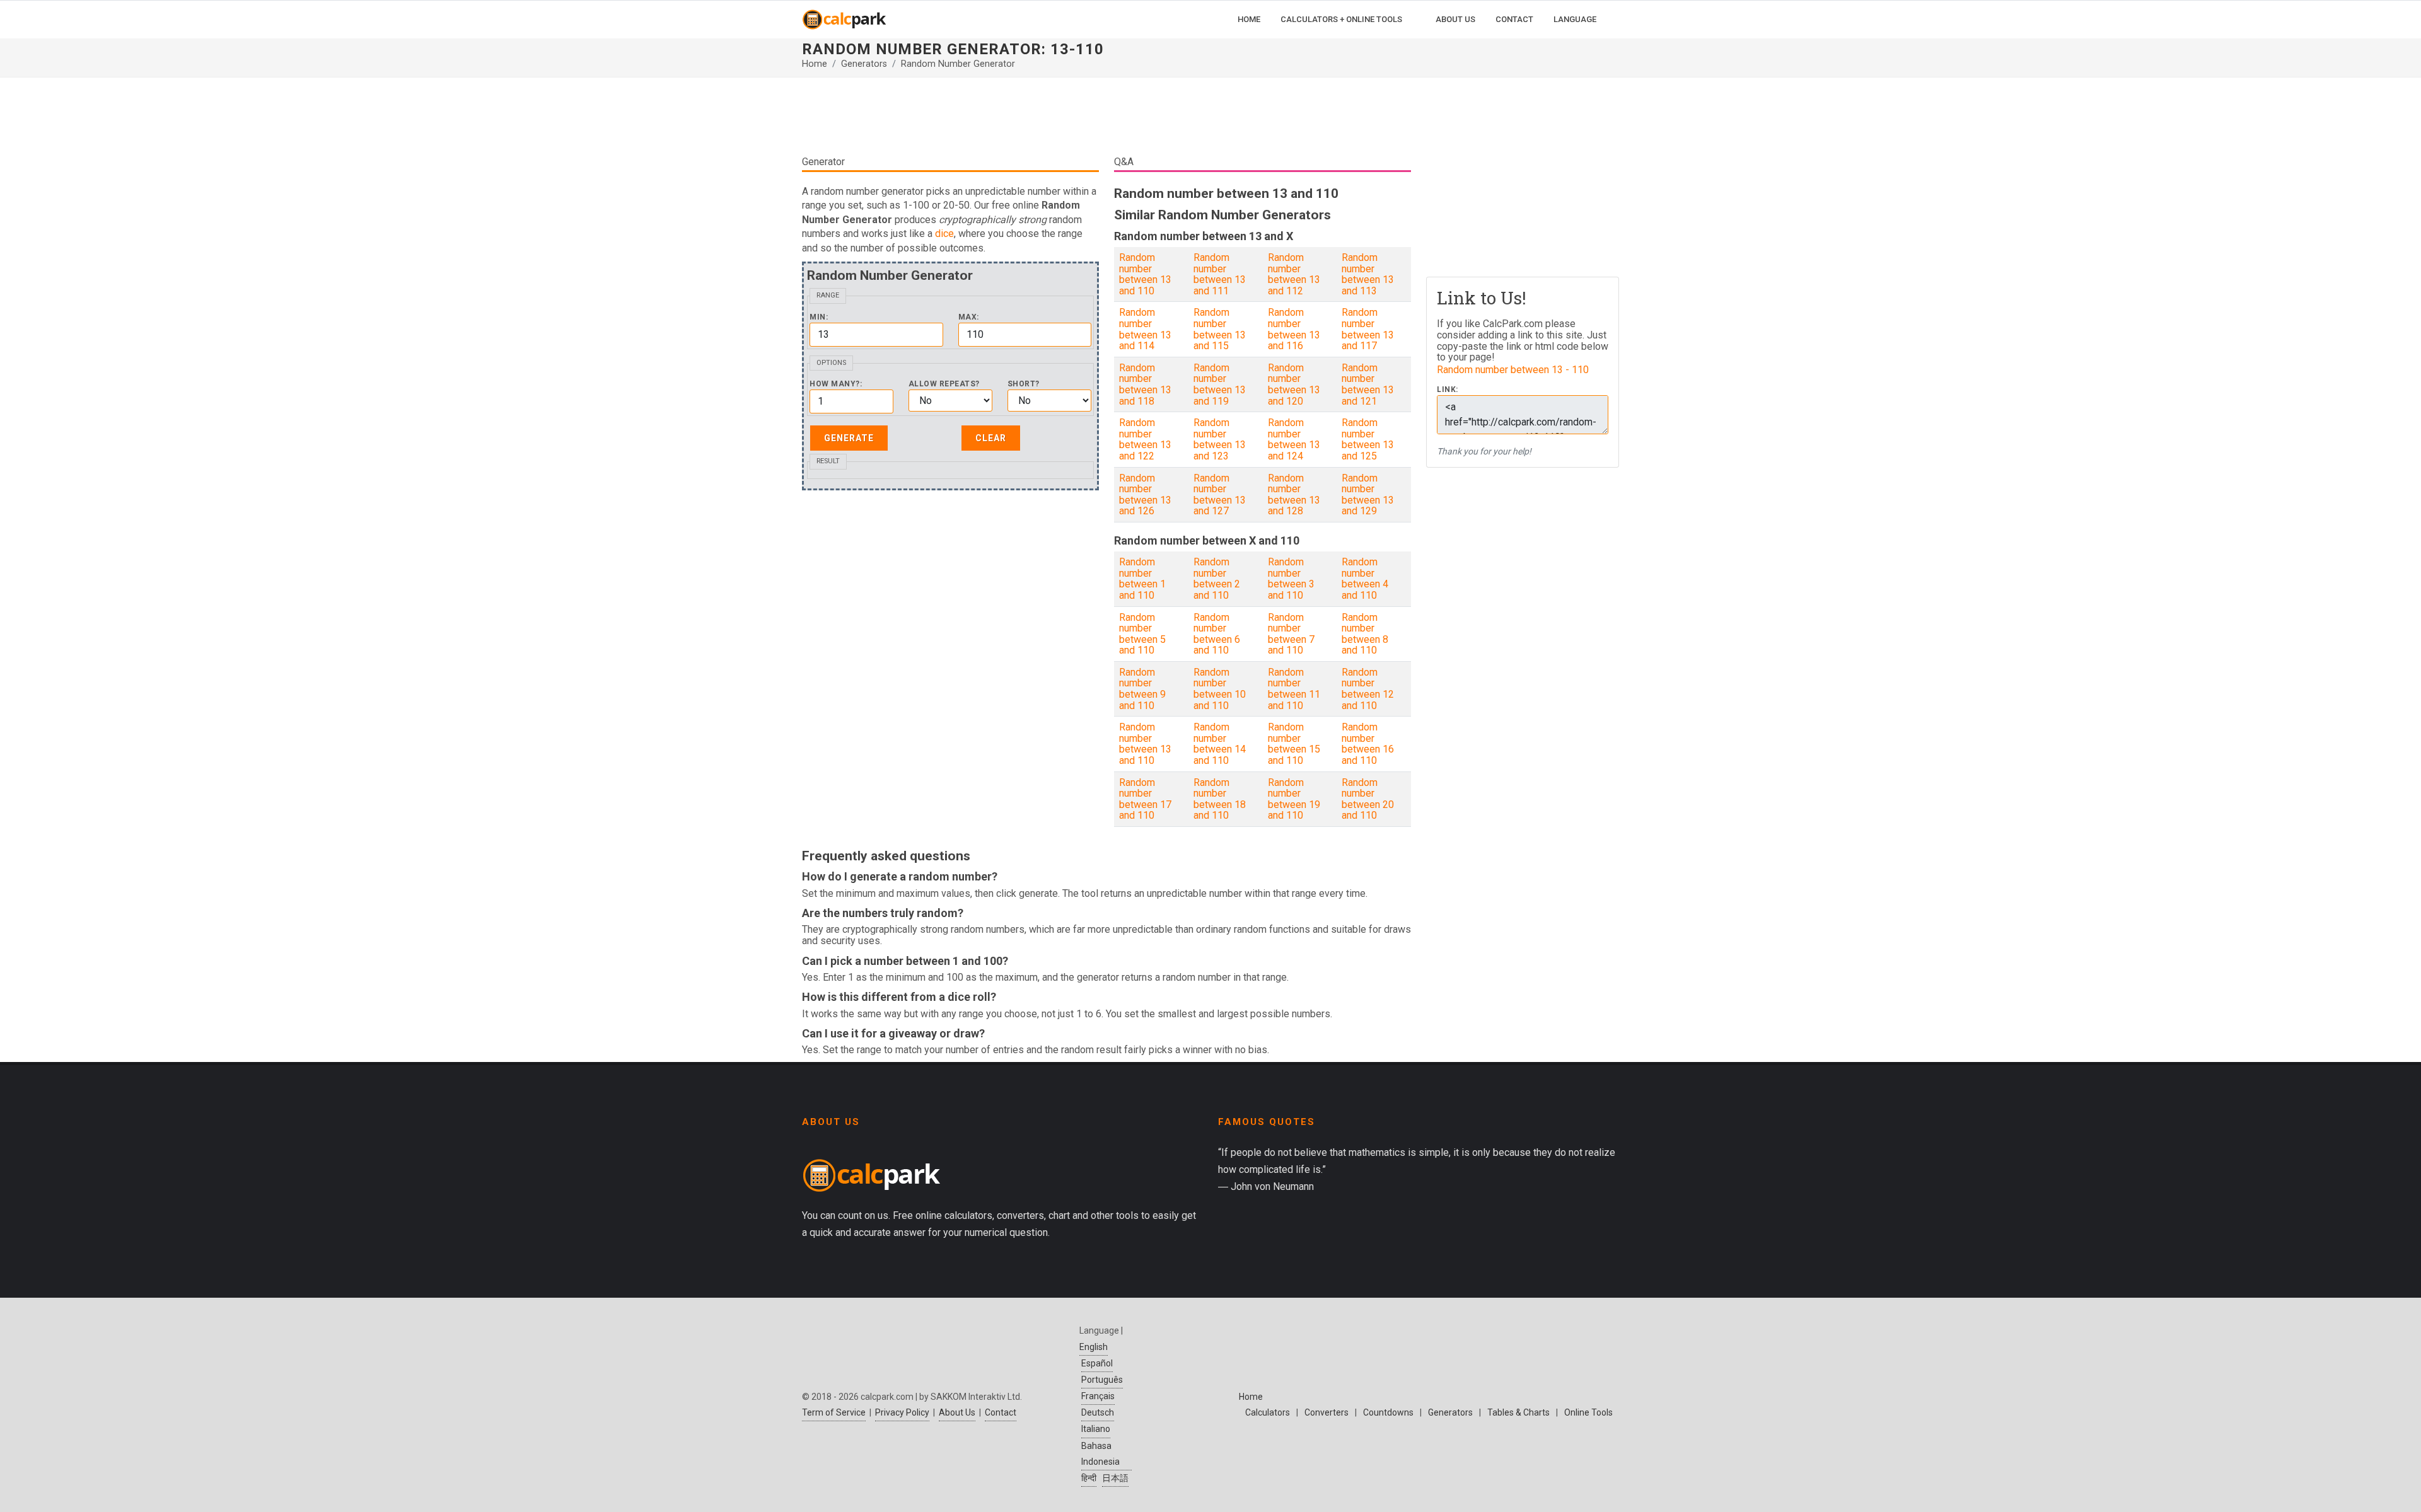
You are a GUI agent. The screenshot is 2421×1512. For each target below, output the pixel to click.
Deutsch (1098, 1412)
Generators (864, 64)
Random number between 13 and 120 (1294, 384)
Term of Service (834, 1412)
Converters (1327, 1412)
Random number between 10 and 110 (1220, 689)
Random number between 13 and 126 (1145, 495)
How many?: (836, 384)
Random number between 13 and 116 (1294, 329)
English (1094, 1347)
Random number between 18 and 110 (1220, 799)
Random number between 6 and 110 (1217, 634)
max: (969, 317)
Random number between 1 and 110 (1142, 579)
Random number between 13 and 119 (1220, 384)
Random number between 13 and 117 (1368, 329)
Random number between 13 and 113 (1368, 274)
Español (1097, 1363)
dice (944, 234)
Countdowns (1388, 1412)
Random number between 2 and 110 (1217, 579)
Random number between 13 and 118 (1145, 384)
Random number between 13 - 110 (1513, 370)
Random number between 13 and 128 (1294, 495)
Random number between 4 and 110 (1365, 579)
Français (1098, 1396)
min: (819, 317)
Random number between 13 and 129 (1368, 495)
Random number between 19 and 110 (1294, 799)
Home (815, 64)
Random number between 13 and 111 (1220, 274)
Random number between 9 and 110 (1142, 689)
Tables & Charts (1518, 1412)
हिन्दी (1089, 1478)
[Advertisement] (1106, 116)
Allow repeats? (944, 384)
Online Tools (1588, 1412)
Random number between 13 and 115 (1220, 329)
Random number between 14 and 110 (1220, 744)
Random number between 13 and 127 (1220, 495)
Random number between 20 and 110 (1368, 799)
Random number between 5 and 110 (1142, 634)
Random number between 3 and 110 (1291, 579)
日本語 (1115, 1478)
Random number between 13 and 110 (1145, 274)
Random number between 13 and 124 (1294, 439)
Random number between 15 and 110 (1294, 744)
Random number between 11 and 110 (1294, 689)
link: (1448, 390)
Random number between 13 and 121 (1368, 384)
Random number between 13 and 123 (1220, 439)
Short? (1024, 384)
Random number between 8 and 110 (1365, 634)
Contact (1001, 1412)
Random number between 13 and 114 (1145, 329)
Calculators (1268, 1412)
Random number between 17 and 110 (1145, 799)
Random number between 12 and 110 (1368, 689)
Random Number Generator (958, 64)
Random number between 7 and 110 (1291, 634)
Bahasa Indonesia (1100, 1454)
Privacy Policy (902, 1412)
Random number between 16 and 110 (1368, 744)
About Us (957, 1412)
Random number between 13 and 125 (1368, 439)
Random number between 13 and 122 (1145, 439)
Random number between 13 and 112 (1294, 274)
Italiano (1096, 1429)
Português (1102, 1380)
